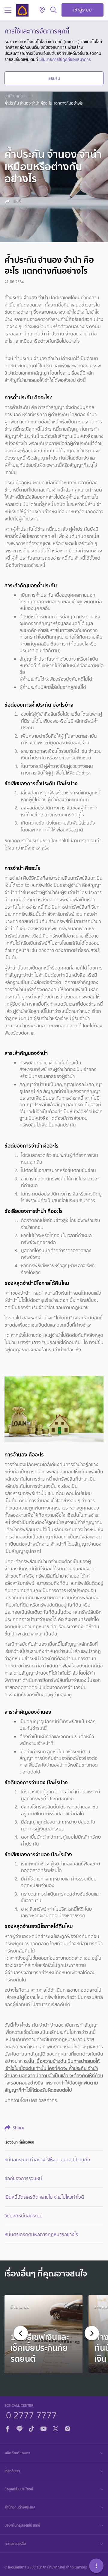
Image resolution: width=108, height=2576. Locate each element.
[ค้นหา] (54, 10)
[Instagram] (67, 2428)
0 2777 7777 (31, 2414)
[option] (43, 2334)
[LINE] (19, 2428)
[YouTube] (43, 2428)
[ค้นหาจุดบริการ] (42, 10)
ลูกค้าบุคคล (13, 96)
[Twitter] (55, 2428)
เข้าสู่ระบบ (82, 10)
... (29, 96)
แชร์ (16, 201)
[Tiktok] (31, 2428)
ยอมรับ (54, 78)
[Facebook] (7, 2428)
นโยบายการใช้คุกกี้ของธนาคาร (65, 59)
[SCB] (22, 10)
